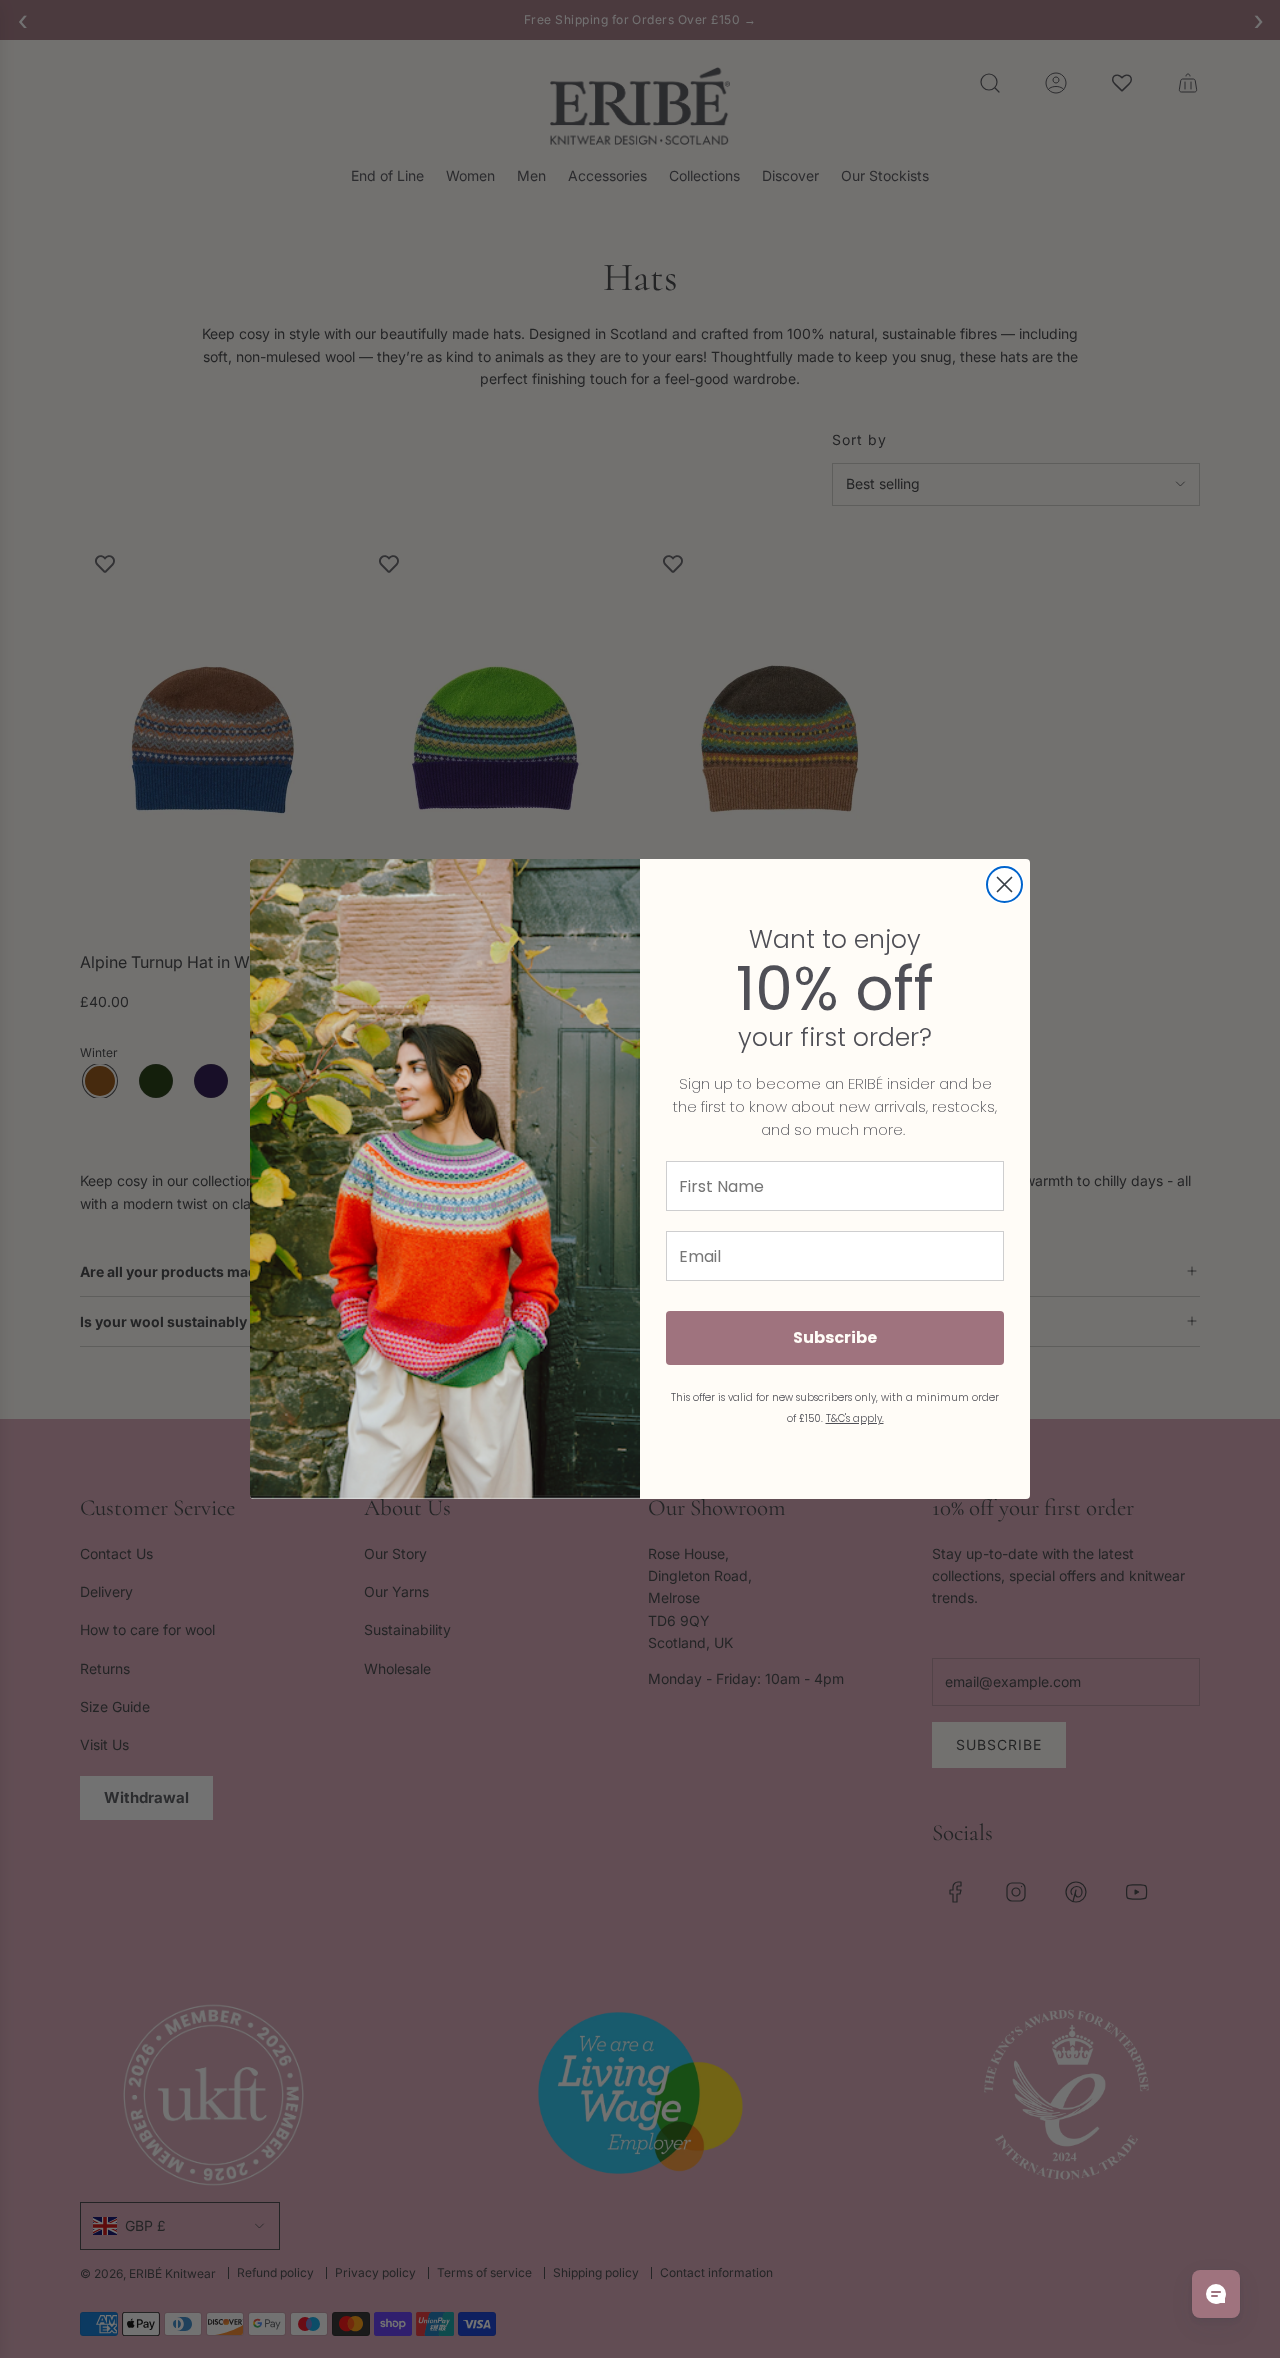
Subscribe (835, 1337)
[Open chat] (1216, 2294)
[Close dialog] (1004, 884)
